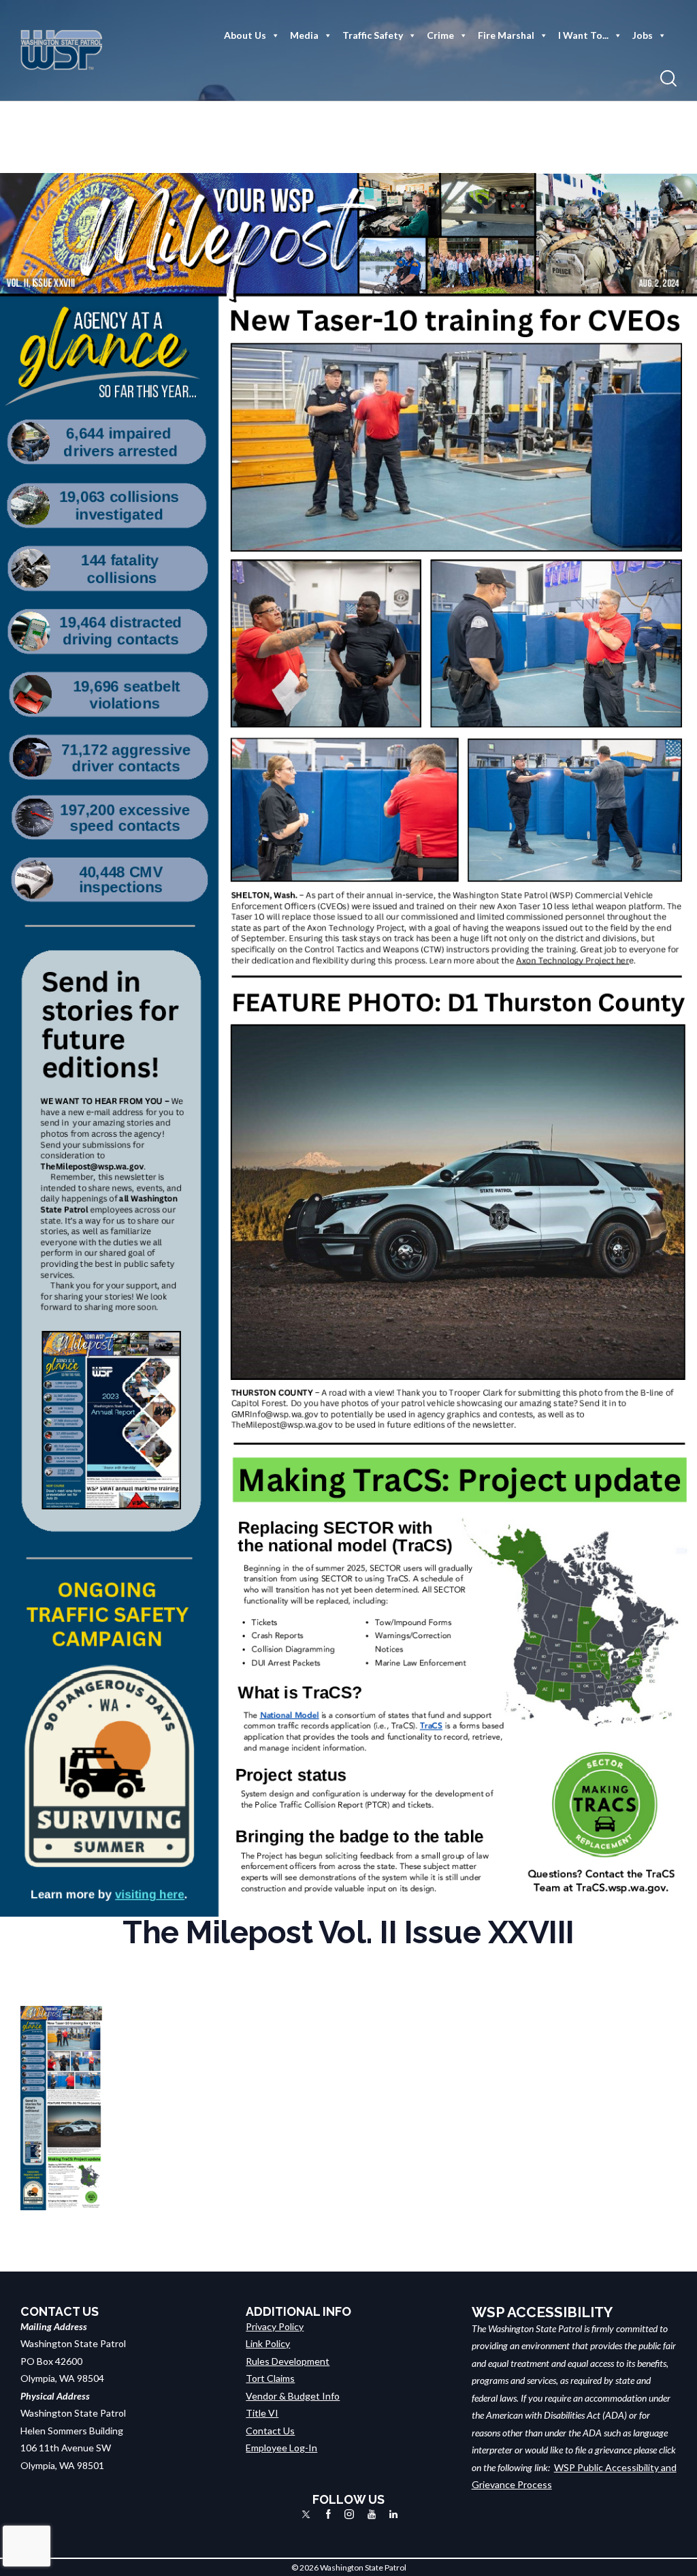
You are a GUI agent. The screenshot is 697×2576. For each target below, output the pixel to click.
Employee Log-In (281, 2448)
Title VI (262, 2413)
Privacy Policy (275, 2326)
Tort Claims (270, 2378)
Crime (440, 35)
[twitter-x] (306, 2514)
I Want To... (583, 35)
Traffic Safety (373, 35)
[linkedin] (393, 2514)
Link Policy (268, 2343)
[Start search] (668, 79)
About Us (245, 35)
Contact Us (270, 2431)
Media (304, 35)
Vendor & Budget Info (293, 2396)
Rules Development (288, 2361)
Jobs (643, 35)
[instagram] (349, 2514)
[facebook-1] (328, 2514)
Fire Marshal (506, 35)
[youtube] (372, 2514)
